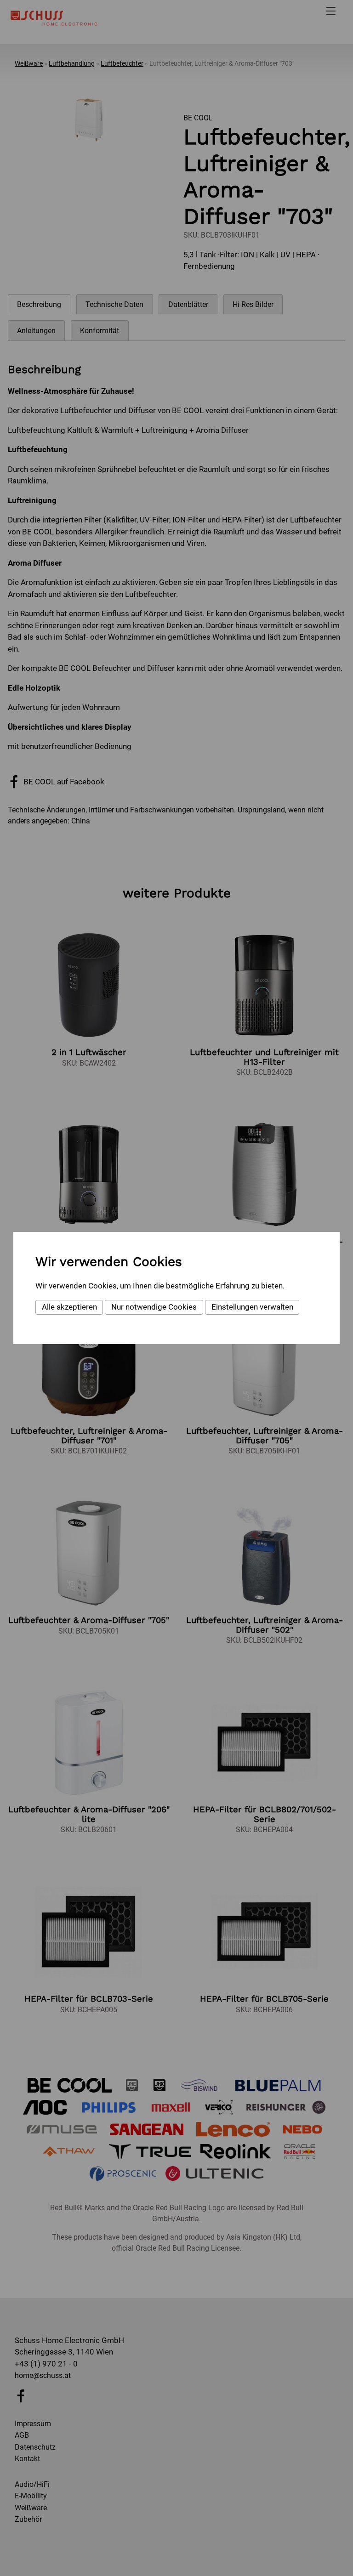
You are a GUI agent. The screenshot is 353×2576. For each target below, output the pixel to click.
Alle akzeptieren (69, 1307)
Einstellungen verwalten (252, 1307)
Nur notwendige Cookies (154, 1307)
